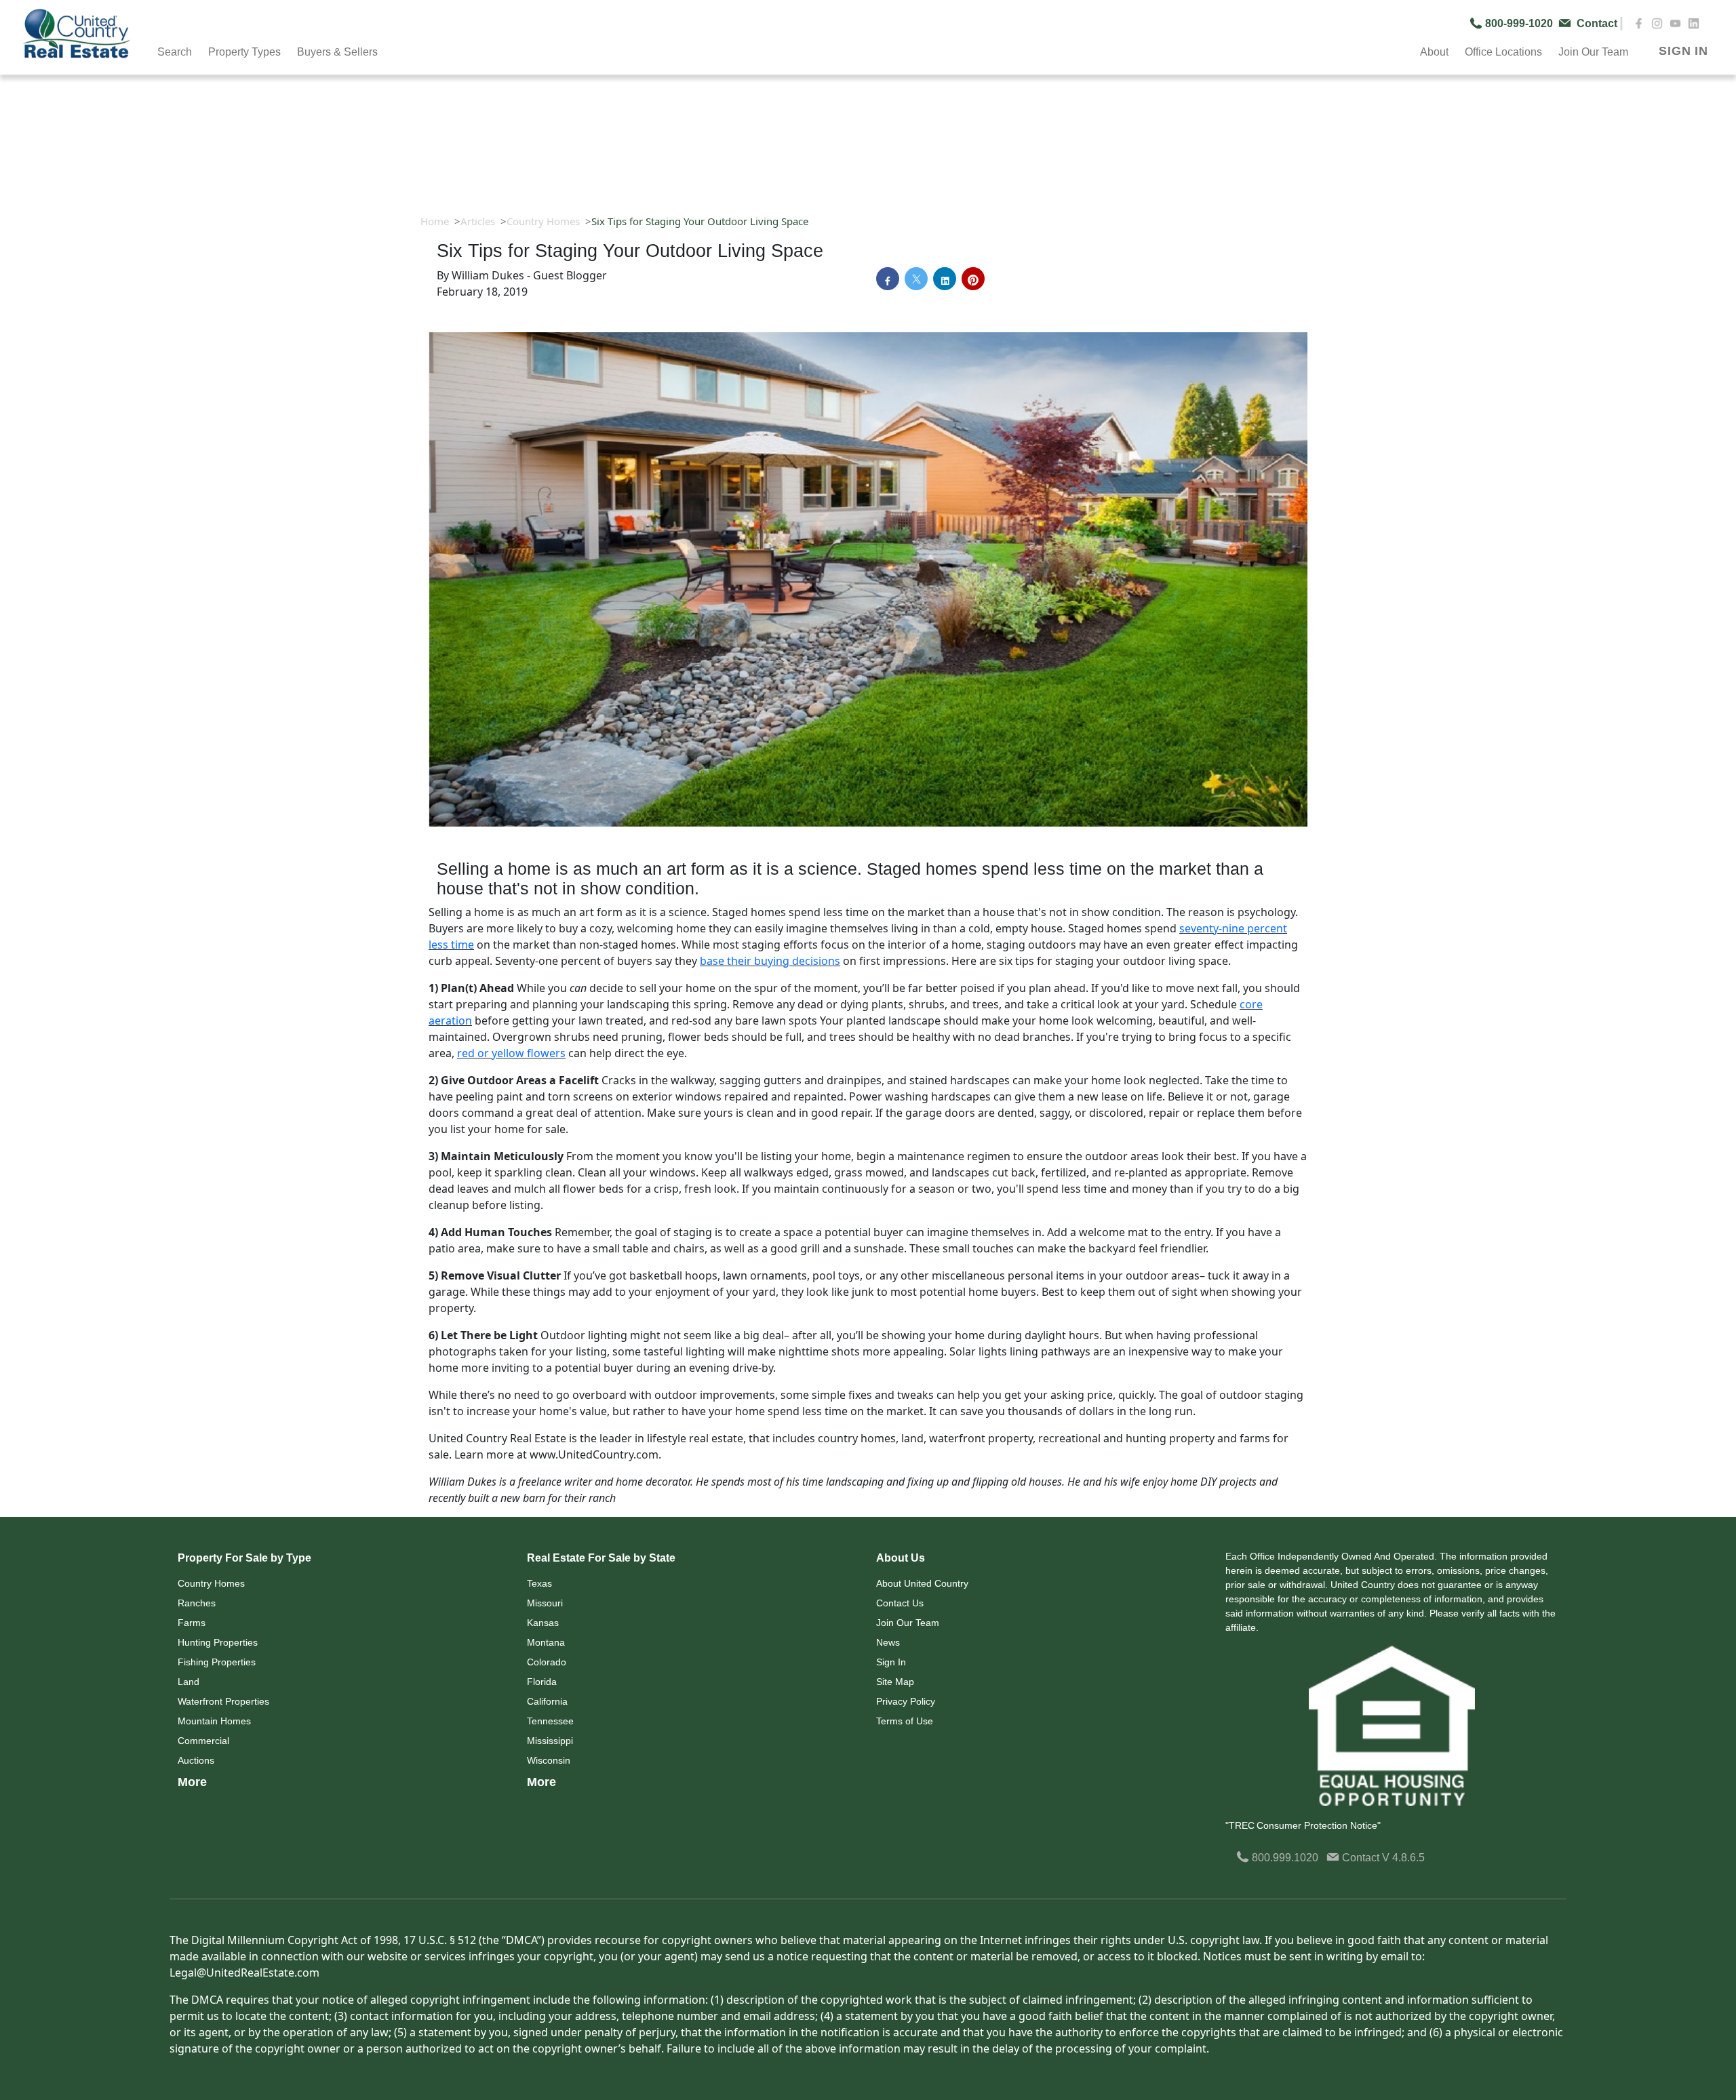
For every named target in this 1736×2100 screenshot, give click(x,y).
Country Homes (543, 221)
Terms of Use (905, 1721)
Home (435, 221)
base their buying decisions (770, 961)
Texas (539, 1583)
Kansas (543, 1623)
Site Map (895, 1682)
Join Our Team (908, 1623)
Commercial (203, 1741)
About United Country (922, 1583)
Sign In (891, 1662)
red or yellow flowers (511, 1053)
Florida (542, 1682)
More (192, 1782)
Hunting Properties (218, 1642)
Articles (478, 221)
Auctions (196, 1760)
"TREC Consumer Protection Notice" (1303, 1825)
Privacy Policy (906, 1701)
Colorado (547, 1662)
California (547, 1701)
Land (189, 1682)
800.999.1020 (1284, 1858)
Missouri (545, 1603)
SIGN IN (1683, 51)
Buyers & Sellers (337, 52)
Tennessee (550, 1721)
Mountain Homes (214, 1721)
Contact (1361, 1858)
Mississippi (550, 1741)
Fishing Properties (217, 1662)
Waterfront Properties (223, 1701)
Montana (546, 1642)
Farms (192, 1623)
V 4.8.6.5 (1403, 1858)
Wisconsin (549, 1760)
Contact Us (900, 1603)
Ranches (197, 1603)
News (888, 1642)
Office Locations (1503, 52)
